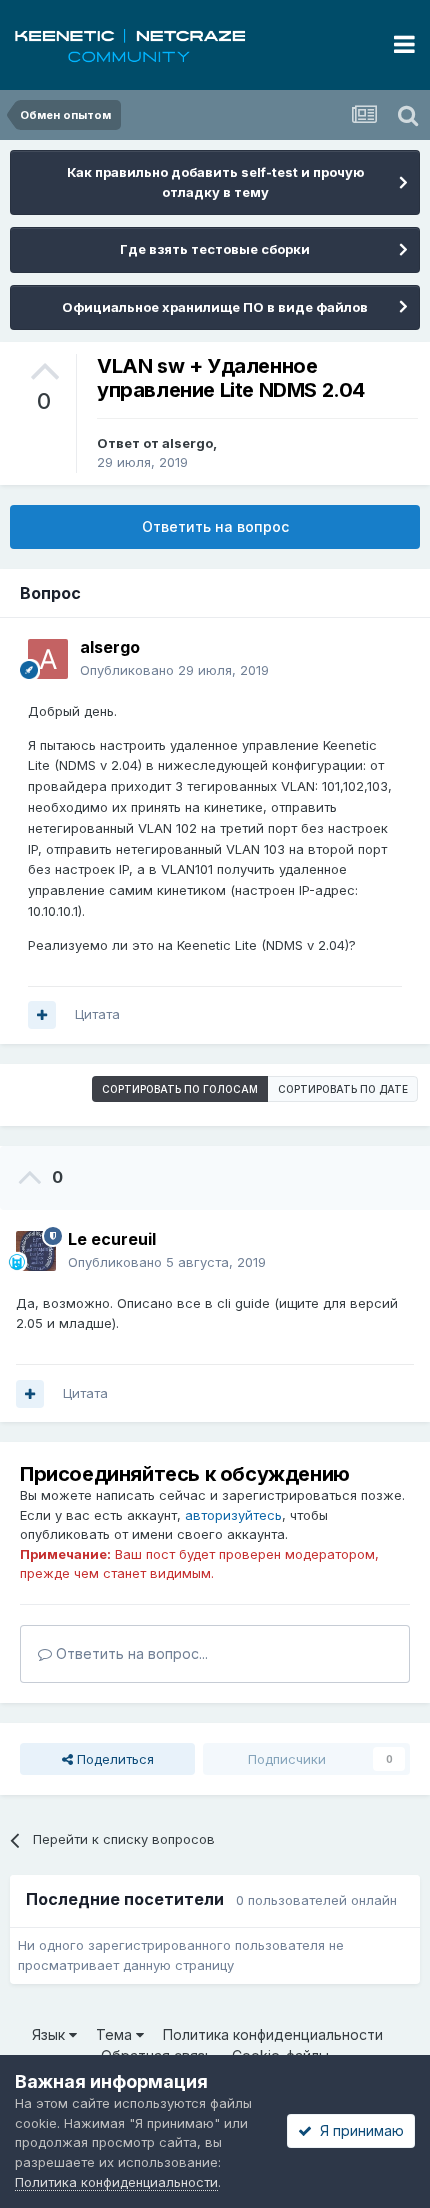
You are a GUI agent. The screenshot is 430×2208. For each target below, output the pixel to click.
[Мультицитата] (42, 1015)
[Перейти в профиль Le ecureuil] (36, 1251)
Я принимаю (358, 2130)
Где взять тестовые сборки (215, 249)
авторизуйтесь (233, 1515)
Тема (116, 2034)
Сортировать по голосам (180, 1089)
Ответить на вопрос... (130, 1653)
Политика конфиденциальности (273, 2034)
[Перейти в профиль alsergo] (48, 659)
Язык (50, 2034)
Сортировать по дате (343, 1089)
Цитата (97, 1014)
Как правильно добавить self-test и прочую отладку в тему (215, 182)
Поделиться (113, 1759)
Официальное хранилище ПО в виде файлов (215, 307)
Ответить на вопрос (215, 526)
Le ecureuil (112, 1239)
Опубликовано (174, 670)
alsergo (187, 443)
